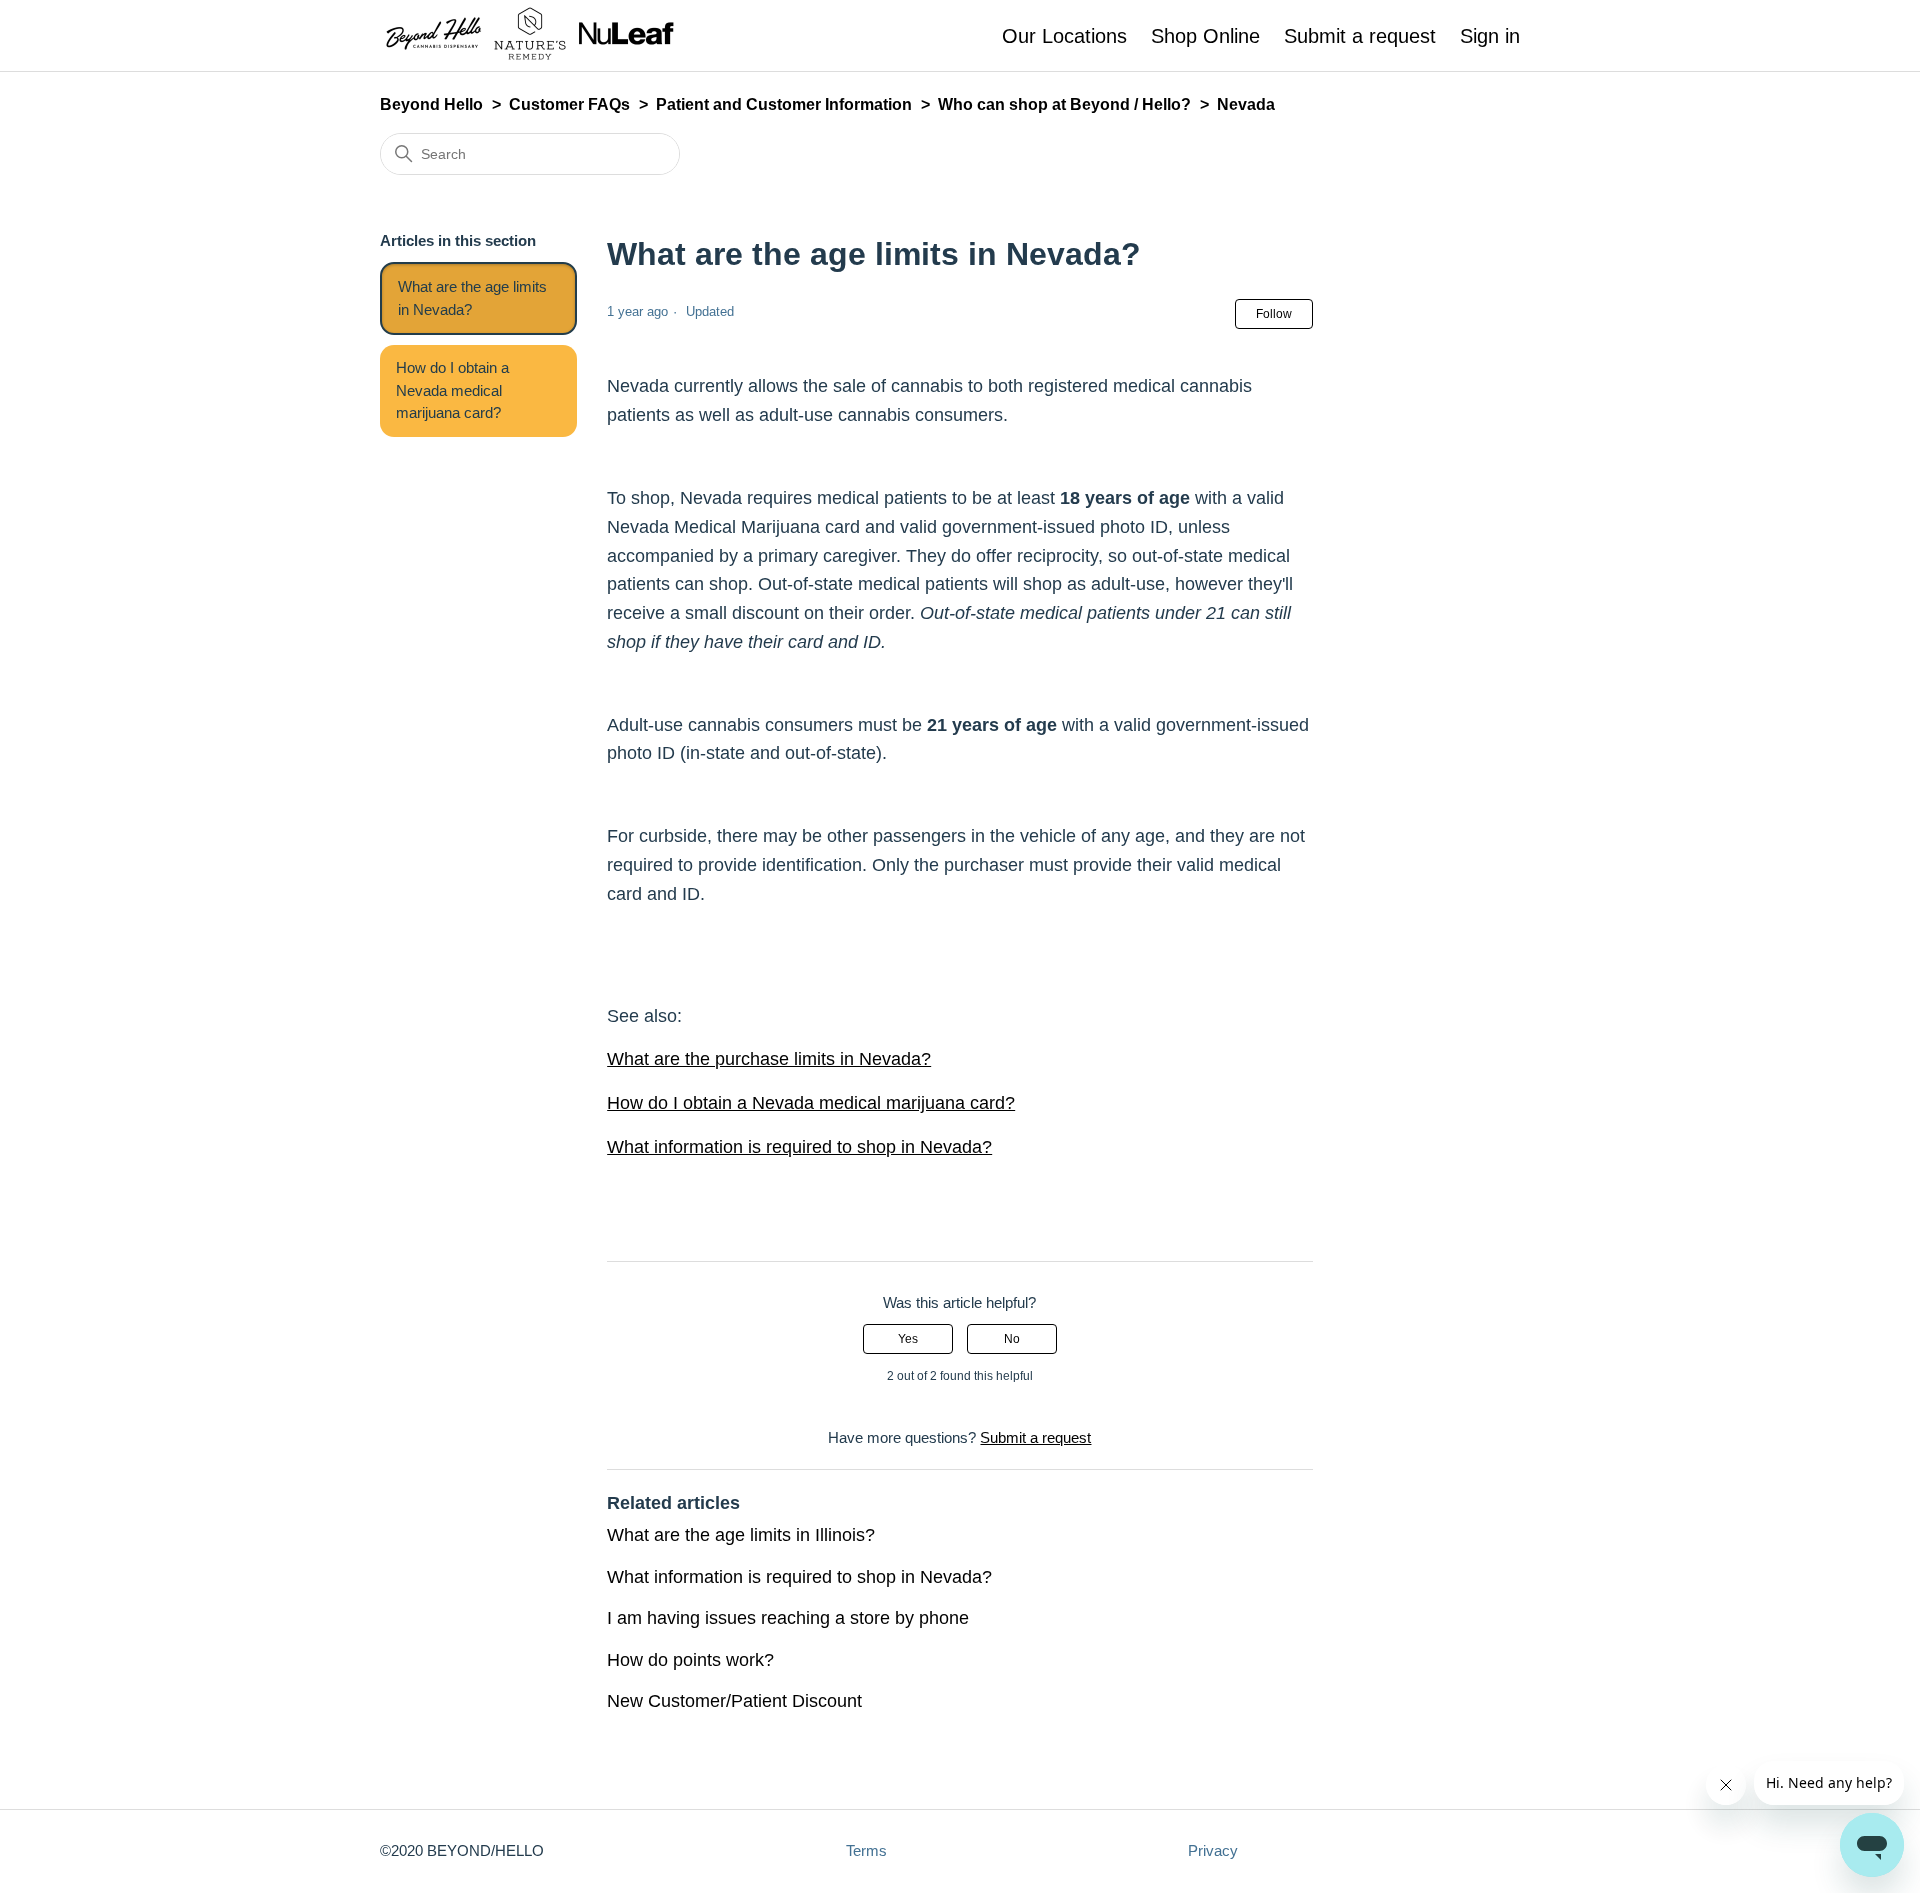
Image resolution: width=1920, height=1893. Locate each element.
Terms (866, 1850)
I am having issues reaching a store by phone (788, 1618)
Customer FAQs (569, 104)
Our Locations (1064, 36)
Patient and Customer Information (784, 104)
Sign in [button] (1490, 36)
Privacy (1213, 1850)
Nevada (1246, 104)
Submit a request (1360, 36)
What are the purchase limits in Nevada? (769, 1059)
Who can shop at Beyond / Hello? (1064, 104)
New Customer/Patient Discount (734, 1701)
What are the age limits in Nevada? (472, 298)
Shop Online (1205, 36)
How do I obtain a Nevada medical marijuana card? (452, 390)
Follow (1274, 314)
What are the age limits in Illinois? (741, 1535)
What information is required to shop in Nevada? (799, 1147)
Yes (908, 1339)
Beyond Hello (431, 104)
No (1012, 1339)
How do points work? (690, 1660)
